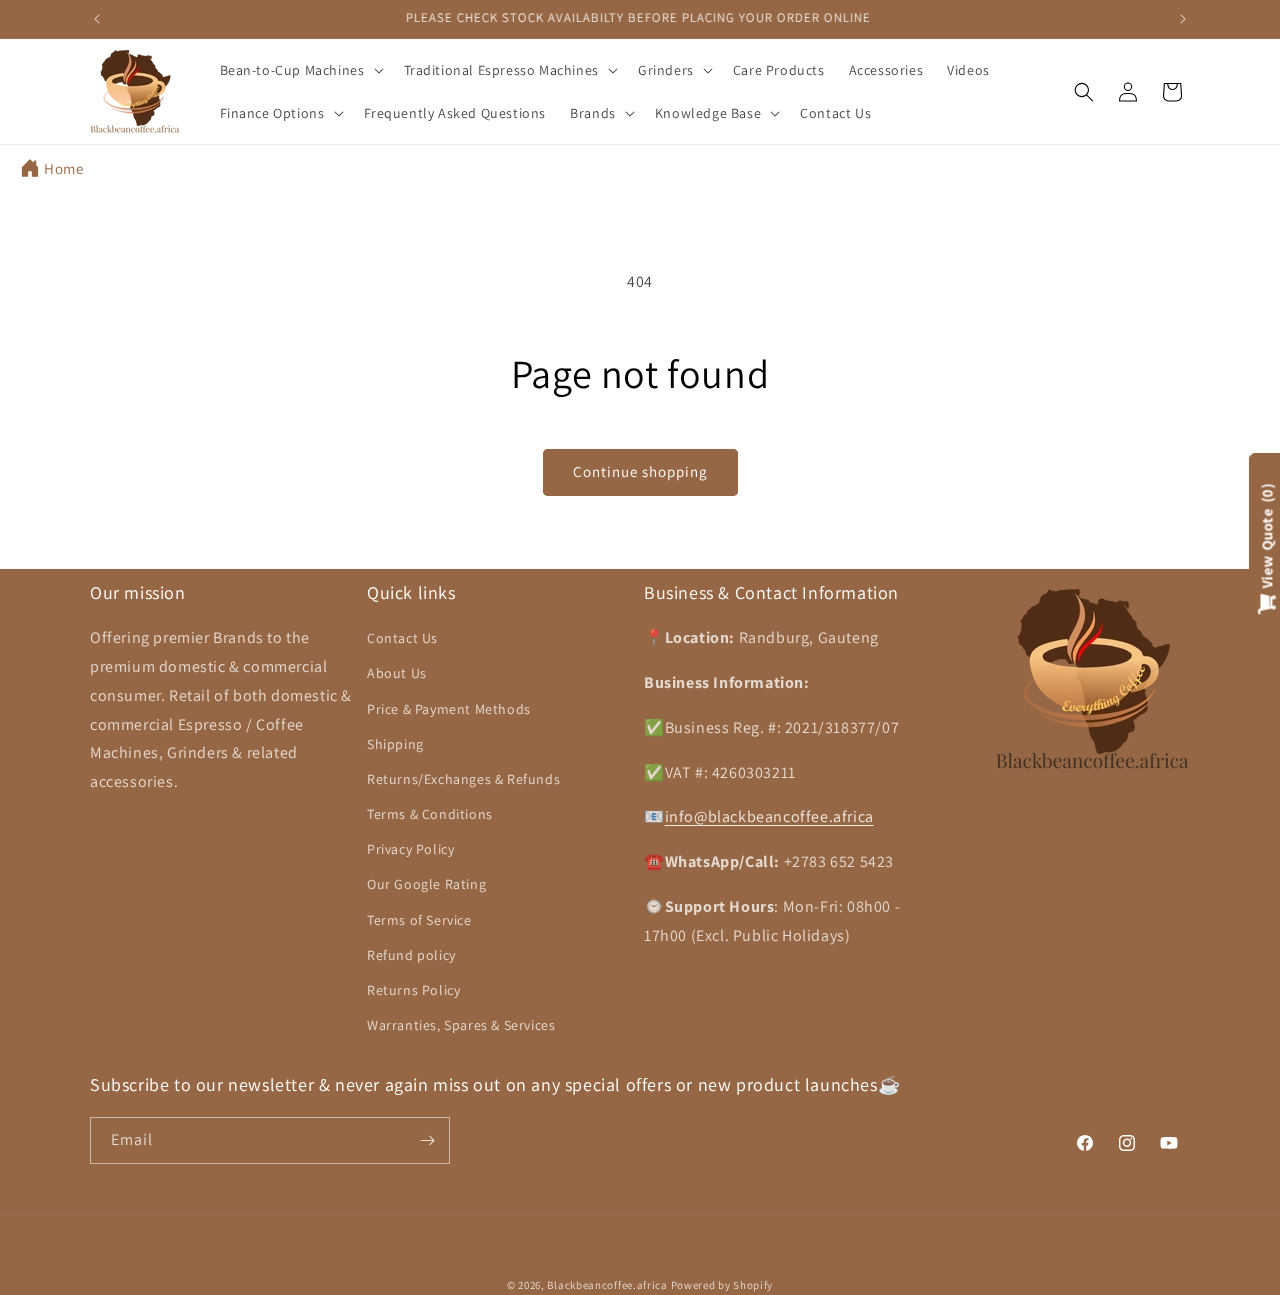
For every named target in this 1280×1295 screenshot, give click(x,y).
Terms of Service (419, 919)
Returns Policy (413, 990)
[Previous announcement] (97, 19)
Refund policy (411, 955)
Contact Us (402, 638)
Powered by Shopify (722, 1285)
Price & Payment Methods (449, 708)
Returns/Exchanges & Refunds (463, 779)
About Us (397, 673)
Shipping (395, 744)
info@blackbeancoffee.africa (769, 816)
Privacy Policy (410, 849)
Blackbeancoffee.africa (607, 1285)
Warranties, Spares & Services (461, 1025)
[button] (300, 70)
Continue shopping (640, 471)
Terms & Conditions (430, 814)
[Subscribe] (427, 1140)
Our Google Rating (426, 884)
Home (63, 168)
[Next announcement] (1183, 19)
